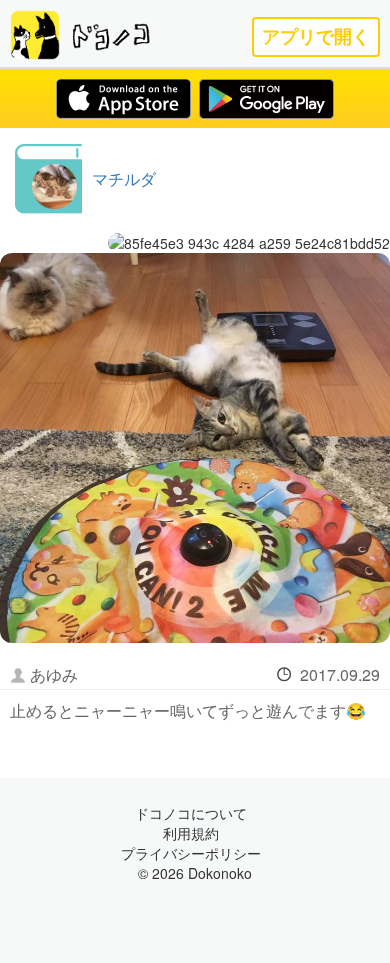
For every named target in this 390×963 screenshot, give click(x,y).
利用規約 (191, 833)
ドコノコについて (191, 813)
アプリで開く (316, 36)
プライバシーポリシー (191, 853)
